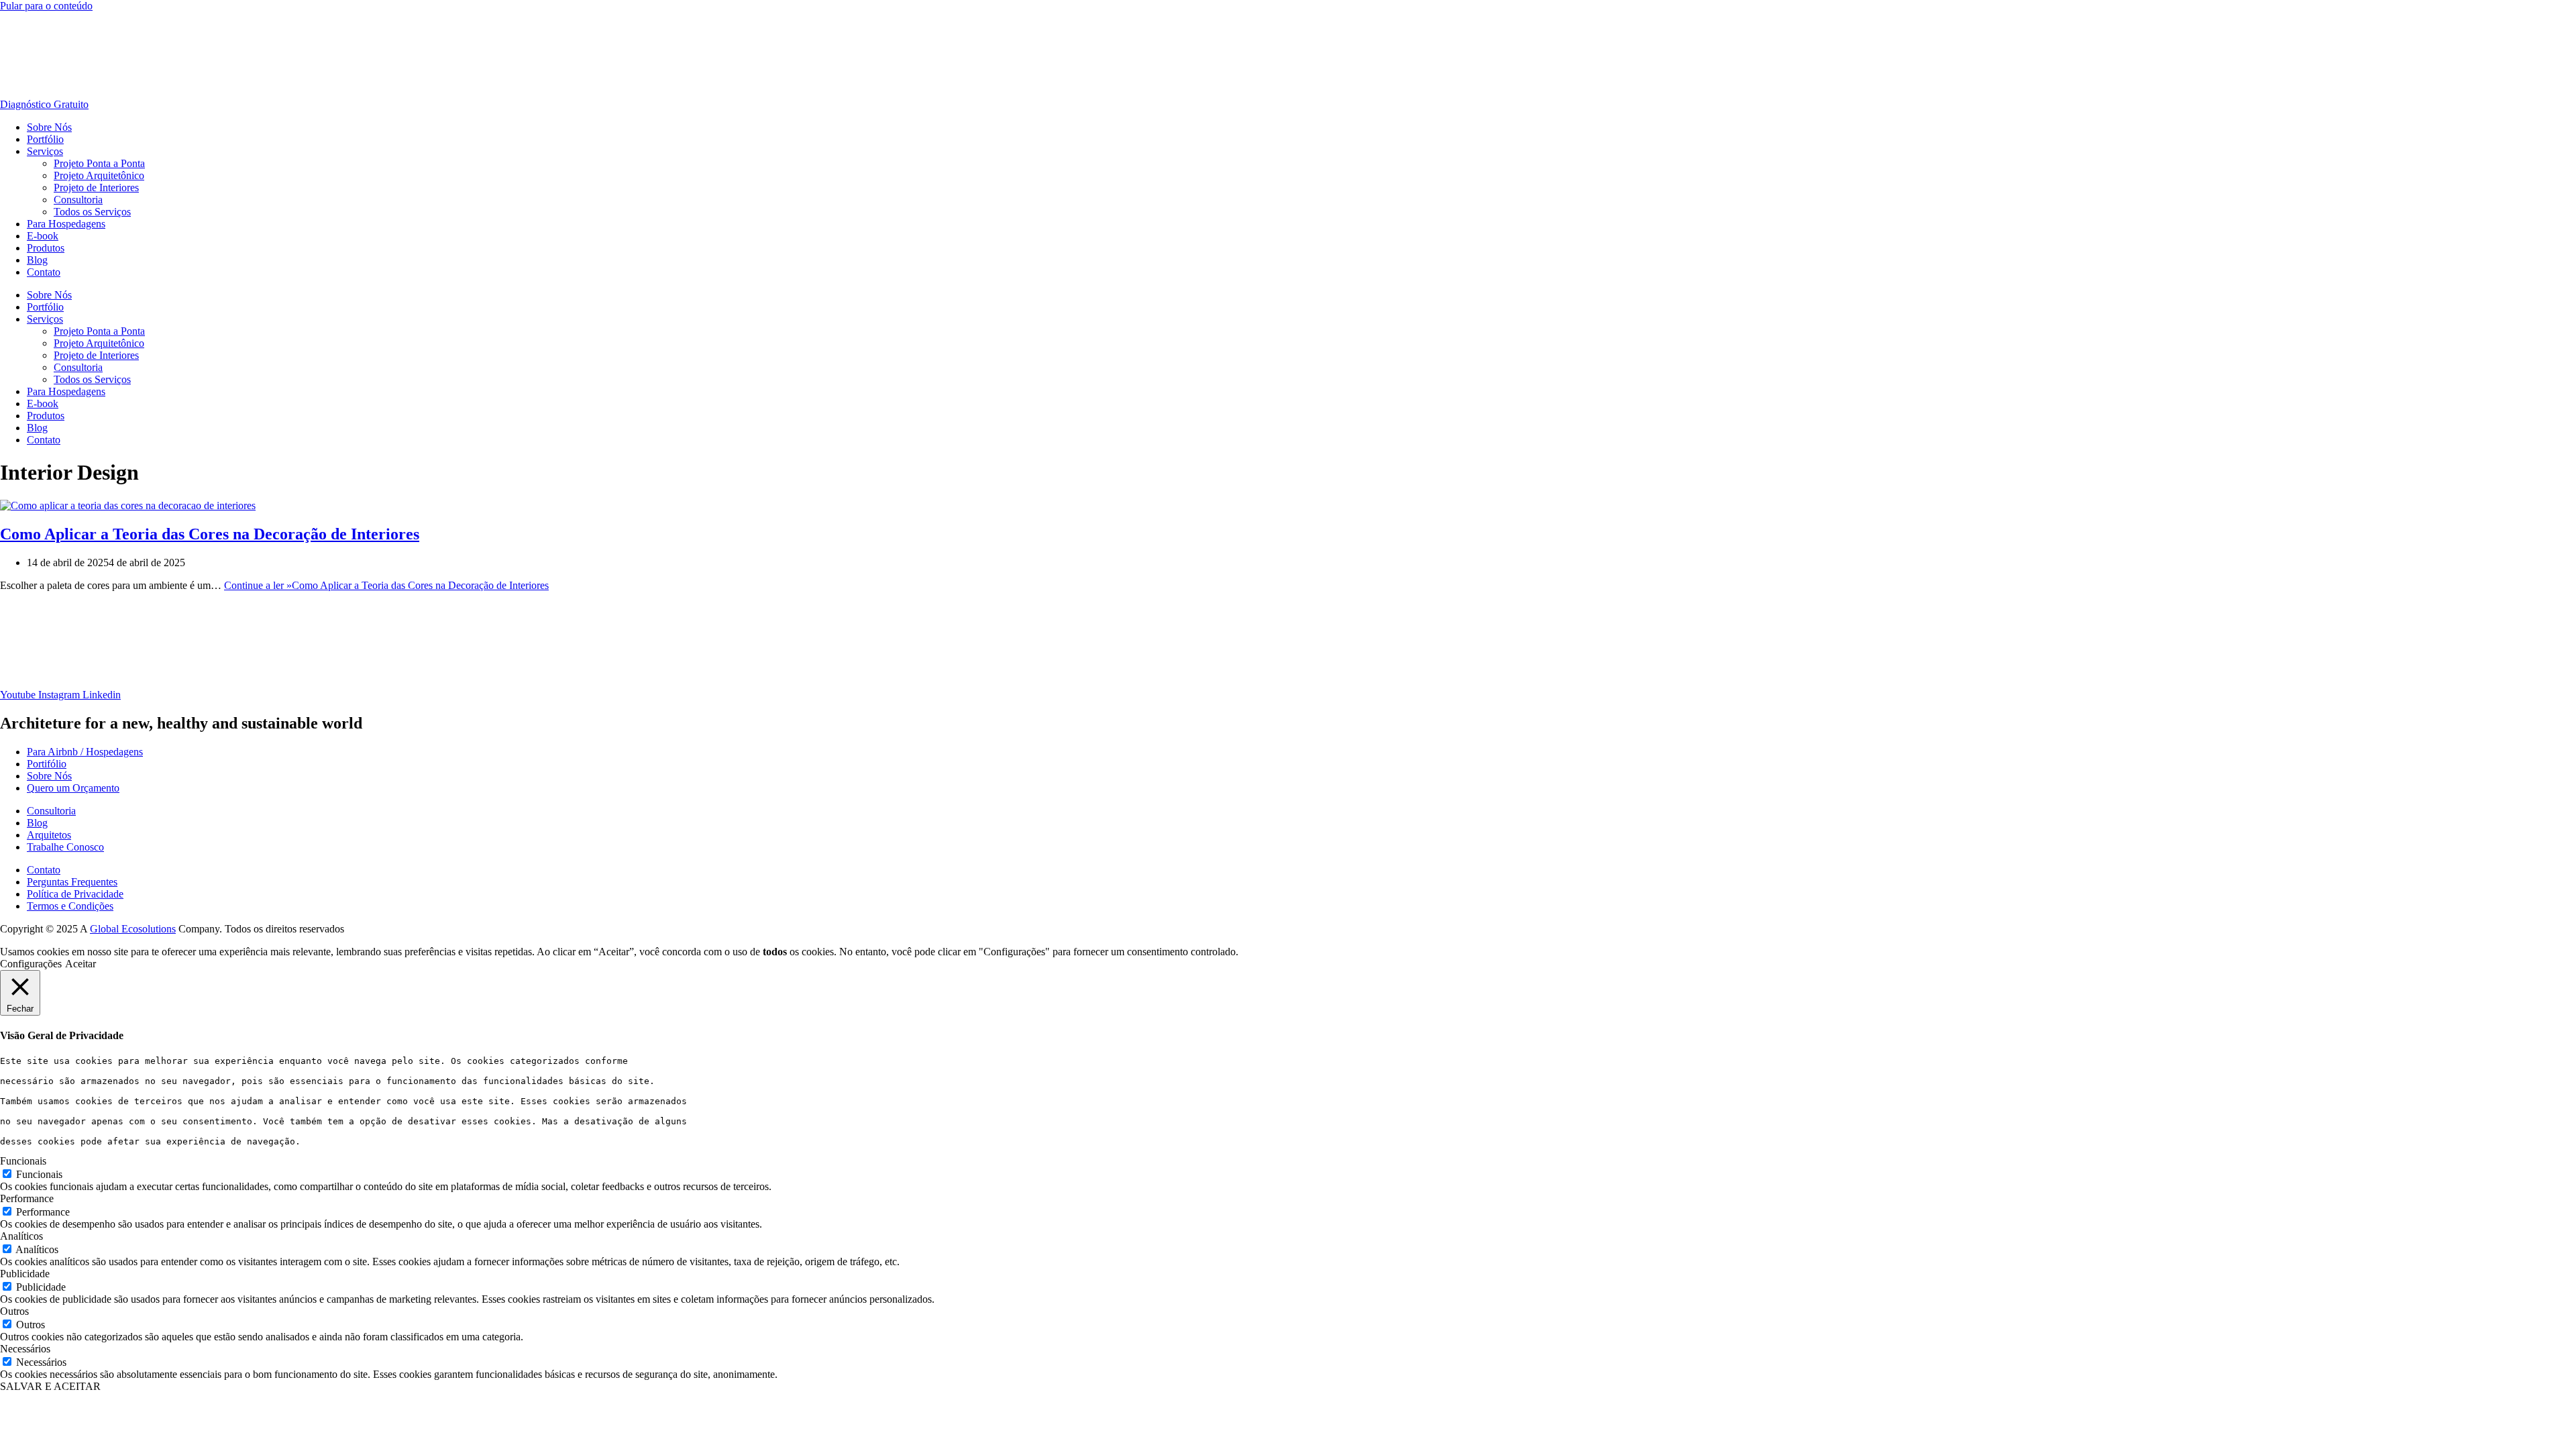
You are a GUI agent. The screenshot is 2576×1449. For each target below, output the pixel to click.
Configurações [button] (31, 964)
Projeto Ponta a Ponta (99, 163)
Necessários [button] (25, 1349)
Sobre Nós (49, 127)
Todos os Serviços (92, 212)
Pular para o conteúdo (46, 6)
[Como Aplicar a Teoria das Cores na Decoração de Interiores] (128, 505)
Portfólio (45, 139)
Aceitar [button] (80, 964)
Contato (44, 272)
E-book (43, 236)
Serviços (45, 151)
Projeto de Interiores (96, 187)
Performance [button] (27, 1198)
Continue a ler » (386, 585)
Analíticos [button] (21, 1236)
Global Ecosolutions (133, 929)
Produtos (46, 248)
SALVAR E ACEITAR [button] (50, 1386)
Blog (37, 260)
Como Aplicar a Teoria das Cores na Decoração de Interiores (210, 534)
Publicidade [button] (25, 1274)
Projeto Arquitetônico (99, 175)
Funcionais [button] (23, 1161)
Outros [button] (14, 1311)
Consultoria (78, 200)
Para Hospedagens (66, 224)
